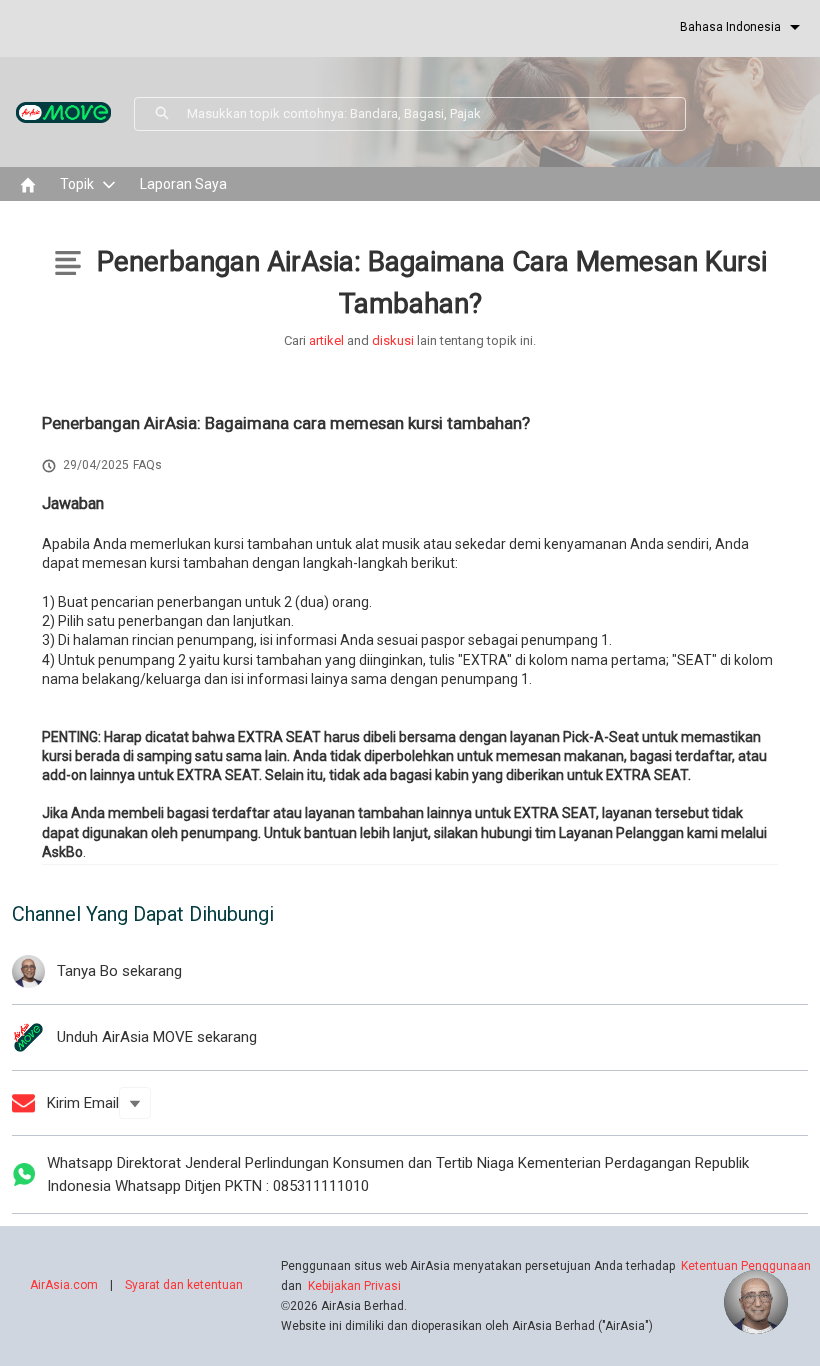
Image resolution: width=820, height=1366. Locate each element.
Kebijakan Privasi (354, 1286)
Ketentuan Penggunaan (746, 1266)
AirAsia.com (64, 1285)
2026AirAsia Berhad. (344, 1306)
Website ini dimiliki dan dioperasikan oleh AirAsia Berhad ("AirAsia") (467, 1326)
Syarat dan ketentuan (184, 1285)
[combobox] (436, 114)
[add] (756, 1302)
